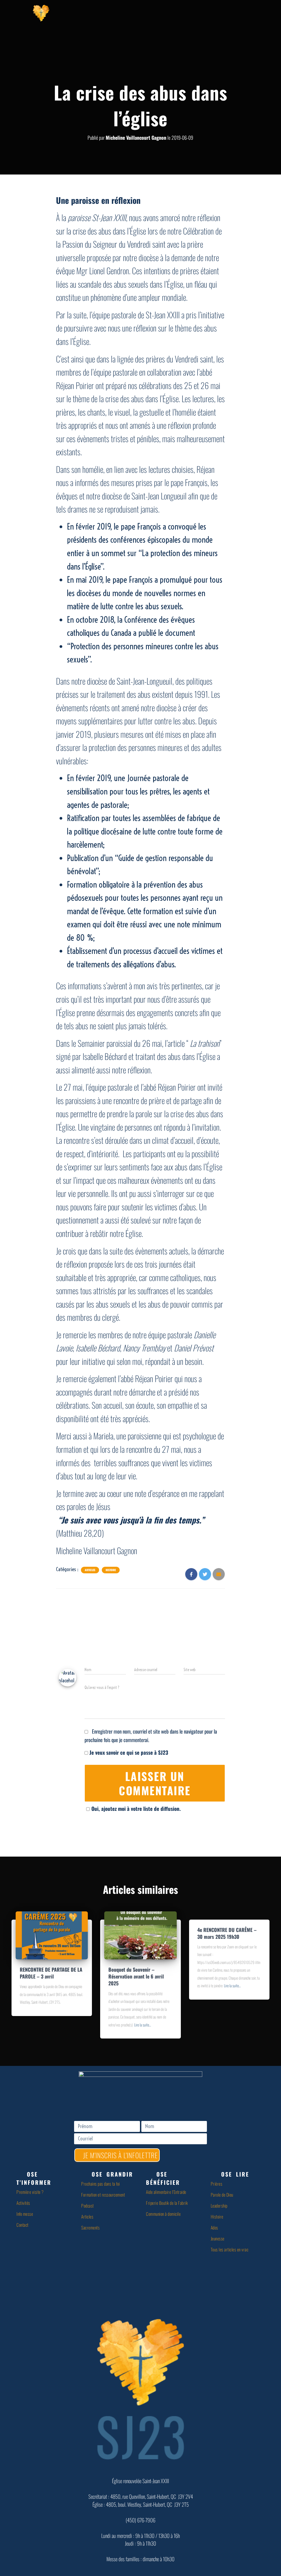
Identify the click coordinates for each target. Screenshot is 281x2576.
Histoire (111, 1570)
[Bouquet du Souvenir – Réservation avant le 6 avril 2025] (140, 1934)
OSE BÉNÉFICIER (163, 2178)
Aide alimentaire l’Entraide (166, 2192)
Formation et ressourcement (103, 2195)
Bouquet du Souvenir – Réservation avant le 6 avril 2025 (136, 1976)
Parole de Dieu (222, 2195)
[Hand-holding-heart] (105, 12)
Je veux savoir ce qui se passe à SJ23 (128, 1752)
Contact (23, 2225)
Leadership (219, 2206)
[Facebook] (142, 12)
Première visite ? (30, 2192)
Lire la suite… (143, 2025)
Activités (23, 2203)
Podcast (88, 2206)
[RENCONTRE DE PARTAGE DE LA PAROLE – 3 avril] (52, 1934)
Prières (217, 2184)
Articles (90, 1570)
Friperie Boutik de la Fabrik (167, 2203)
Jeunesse (218, 2238)
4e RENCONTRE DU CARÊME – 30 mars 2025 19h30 (227, 1933)
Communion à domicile (163, 2214)
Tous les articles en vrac (230, 2249)
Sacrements (90, 2228)
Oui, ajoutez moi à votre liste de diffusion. (136, 1808)
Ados (214, 2228)
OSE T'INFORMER (34, 2178)
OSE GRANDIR (112, 2174)
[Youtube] (178, 12)
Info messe (25, 2214)
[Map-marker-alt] (251, 12)
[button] (46, 2178)
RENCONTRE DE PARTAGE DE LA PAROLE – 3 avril (51, 1973)
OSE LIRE (235, 2174)
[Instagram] (215, 12)
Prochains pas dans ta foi (101, 2184)
